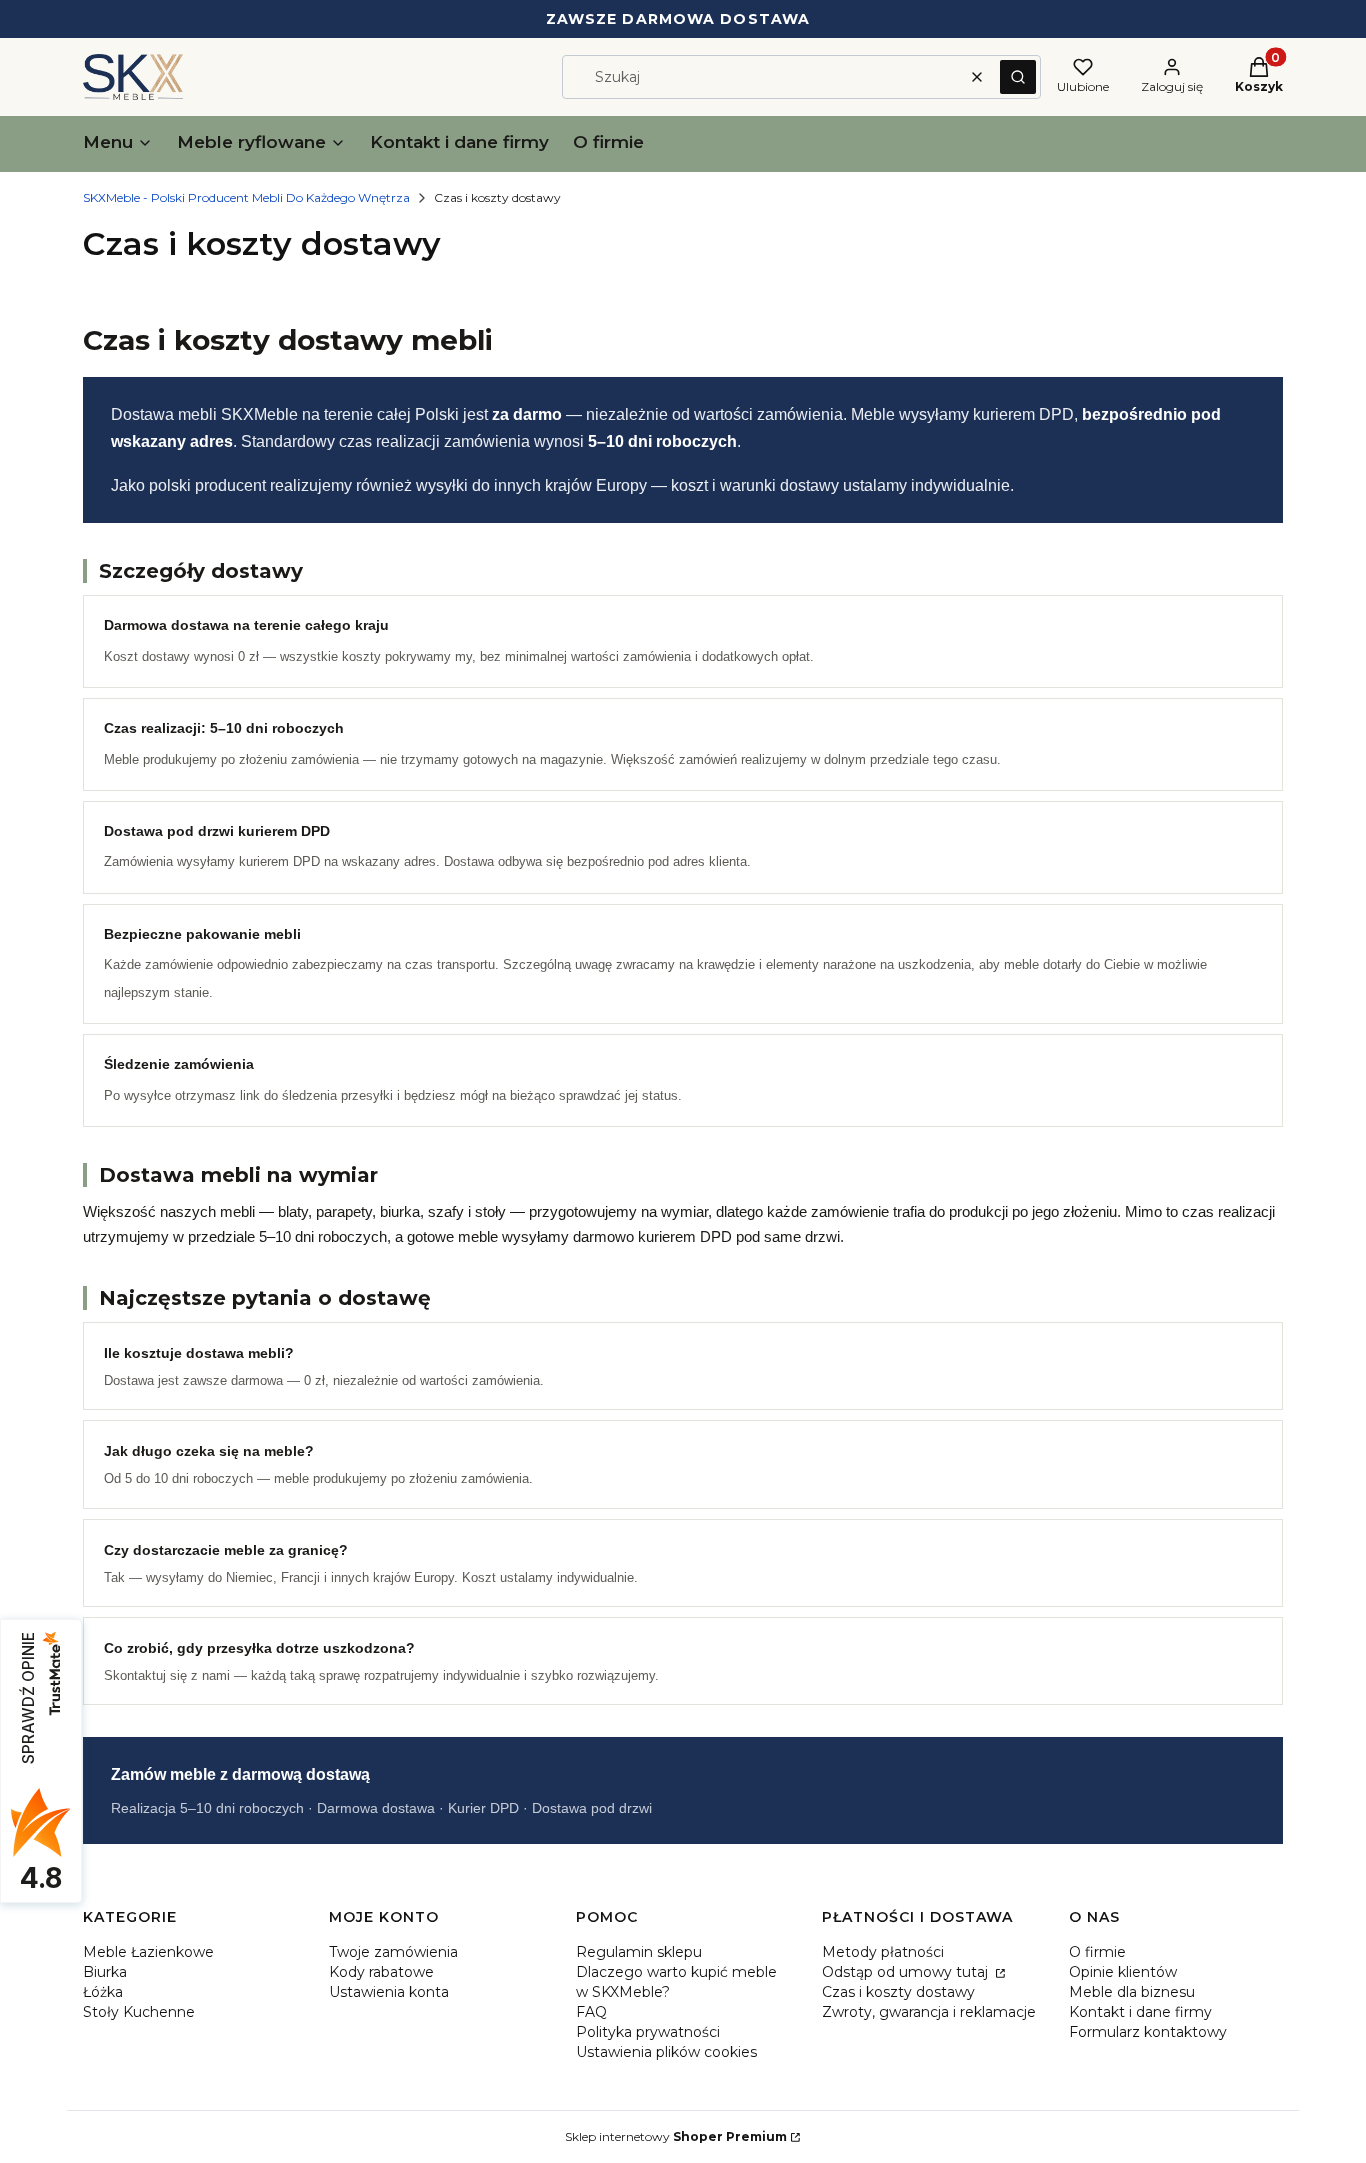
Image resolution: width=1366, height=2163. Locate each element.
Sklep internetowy (676, 2136)
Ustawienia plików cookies (666, 2052)
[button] (1018, 77)
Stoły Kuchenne (139, 2012)
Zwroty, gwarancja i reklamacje (929, 2012)
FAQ (591, 2012)
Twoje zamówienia (393, 1952)
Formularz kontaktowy (1148, 2032)
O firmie (1097, 1952)
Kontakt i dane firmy (1140, 2012)
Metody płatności (883, 1952)
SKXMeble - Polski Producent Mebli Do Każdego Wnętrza (246, 197)
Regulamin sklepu (639, 1952)
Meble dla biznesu (1132, 1992)
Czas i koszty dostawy (898, 1992)
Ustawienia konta (389, 1992)
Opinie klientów (1123, 1972)
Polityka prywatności (648, 2032)
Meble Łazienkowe (148, 1952)
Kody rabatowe (381, 1972)
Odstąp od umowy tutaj (907, 1972)
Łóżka (103, 1992)
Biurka (105, 1972)
